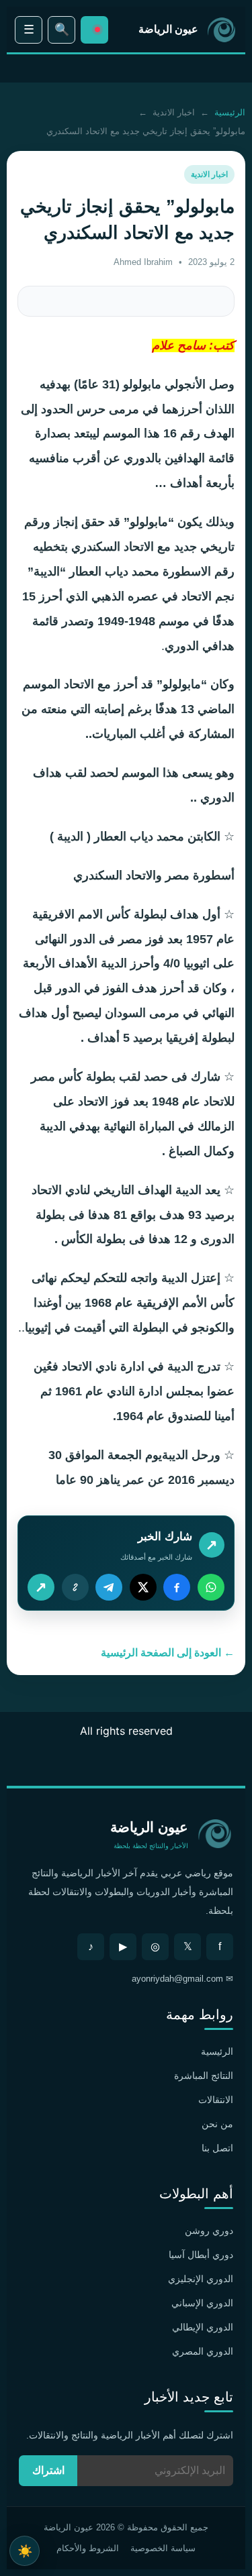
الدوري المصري (203, 2351)
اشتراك (48, 2470)
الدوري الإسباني (202, 2303)
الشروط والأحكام (88, 2548)
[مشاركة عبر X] (143, 1587)
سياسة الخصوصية (163, 2548)
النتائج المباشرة (204, 2076)
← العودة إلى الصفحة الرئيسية (168, 1653)
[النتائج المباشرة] (94, 30)
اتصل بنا (217, 2148)
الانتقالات (216, 2100)
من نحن (217, 2124)
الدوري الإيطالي (203, 2327)
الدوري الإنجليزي (201, 2279)
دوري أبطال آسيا (201, 2255)
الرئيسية (230, 112)
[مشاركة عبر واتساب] (211, 1587)
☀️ (25, 2551)
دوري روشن (209, 2231)
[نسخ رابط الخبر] (75, 1587)
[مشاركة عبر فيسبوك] (177, 1587)
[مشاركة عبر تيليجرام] (109, 1587)
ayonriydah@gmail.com (177, 1979)
